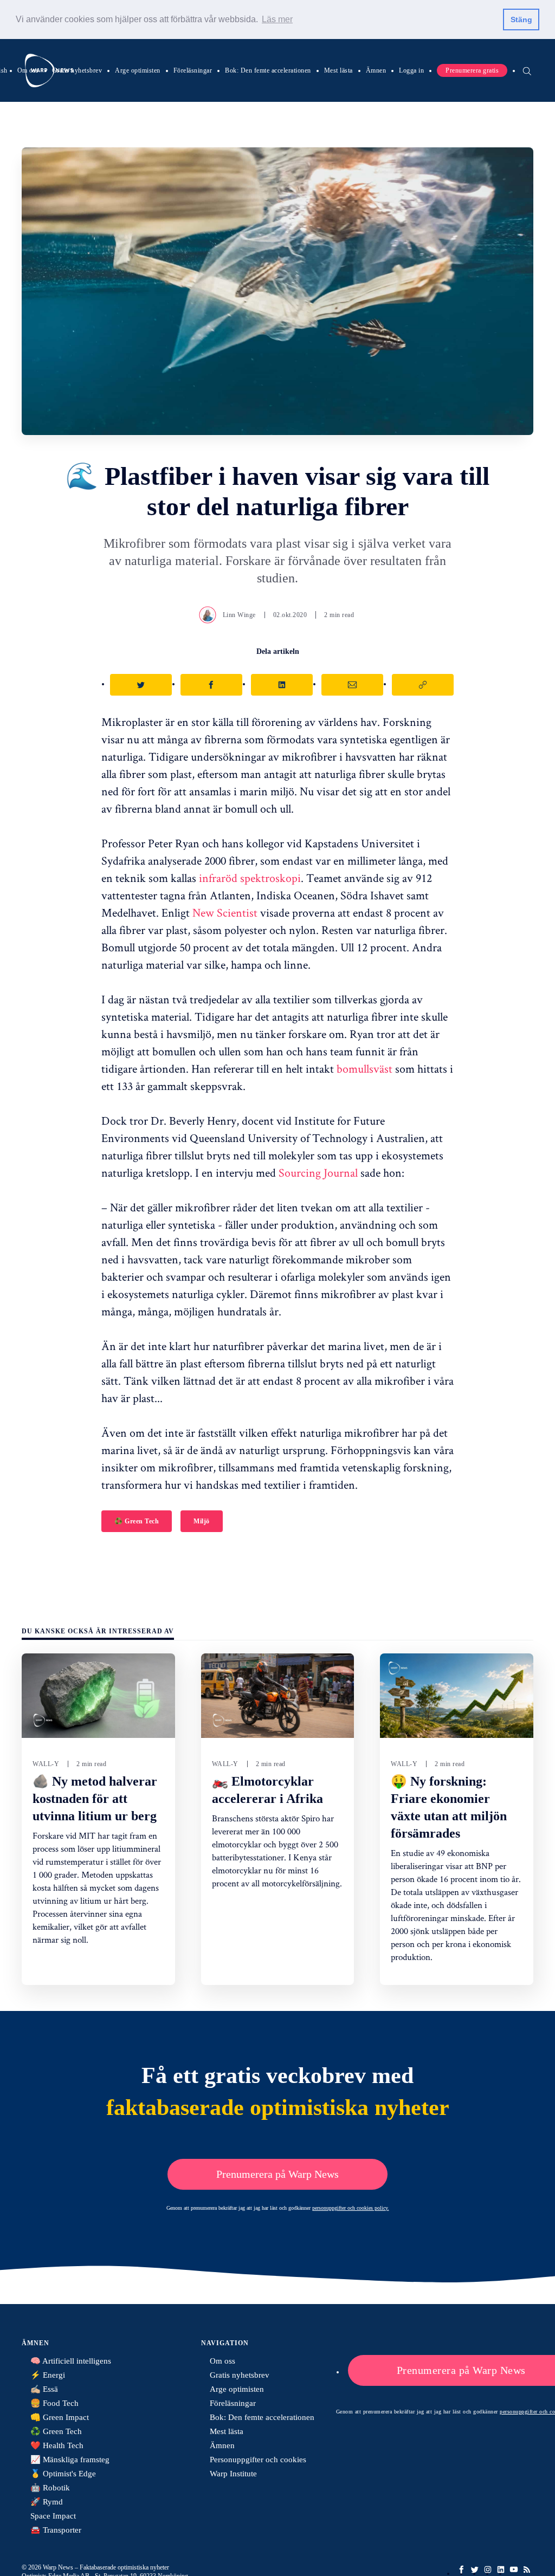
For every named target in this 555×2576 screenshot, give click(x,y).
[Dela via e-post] (352, 685)
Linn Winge (239, 615)
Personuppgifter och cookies (258, 2460)
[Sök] (527, 70)
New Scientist (225, 912)
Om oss (28, 70)
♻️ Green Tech (137, 1521)
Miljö (202, 1521)
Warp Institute (233, 2474)
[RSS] (527, 2569)
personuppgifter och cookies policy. (351, 2208)
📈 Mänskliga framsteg (70, 2460)
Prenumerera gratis (472, 70)
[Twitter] (475, 2569)
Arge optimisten (138, 70)
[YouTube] (514, 2569)
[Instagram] (488, 2569)
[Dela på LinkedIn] (282, 685)
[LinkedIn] (501, 2569)
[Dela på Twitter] (141, 685)
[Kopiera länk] (423, 685)
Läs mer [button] (277, 19)
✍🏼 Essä (44, 2389)
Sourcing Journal (318, 1172)
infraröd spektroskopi (250, 878)
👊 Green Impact (60, 2417)
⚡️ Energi (48, 2375)
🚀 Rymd (47, 2502)
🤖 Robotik (50, 2488)
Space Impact (53, 2516)
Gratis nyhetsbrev (77, 70)
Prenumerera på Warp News (277, 2174)
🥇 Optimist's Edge (63, 2474)
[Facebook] (462, 2569)
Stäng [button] (521, 20)
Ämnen (376, 70)
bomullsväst (364, 1068)
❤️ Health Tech (57, 2445)
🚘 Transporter (56, 2530)
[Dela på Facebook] (211, 685)
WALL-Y (46, 1764)
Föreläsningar (193, 70)
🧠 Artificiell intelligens (71, 2361)
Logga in (411, 70)
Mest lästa (338, 70)
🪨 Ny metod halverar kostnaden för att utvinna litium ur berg (95, 1799)
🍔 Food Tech (54, 2403)
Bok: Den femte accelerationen (268, 70)
